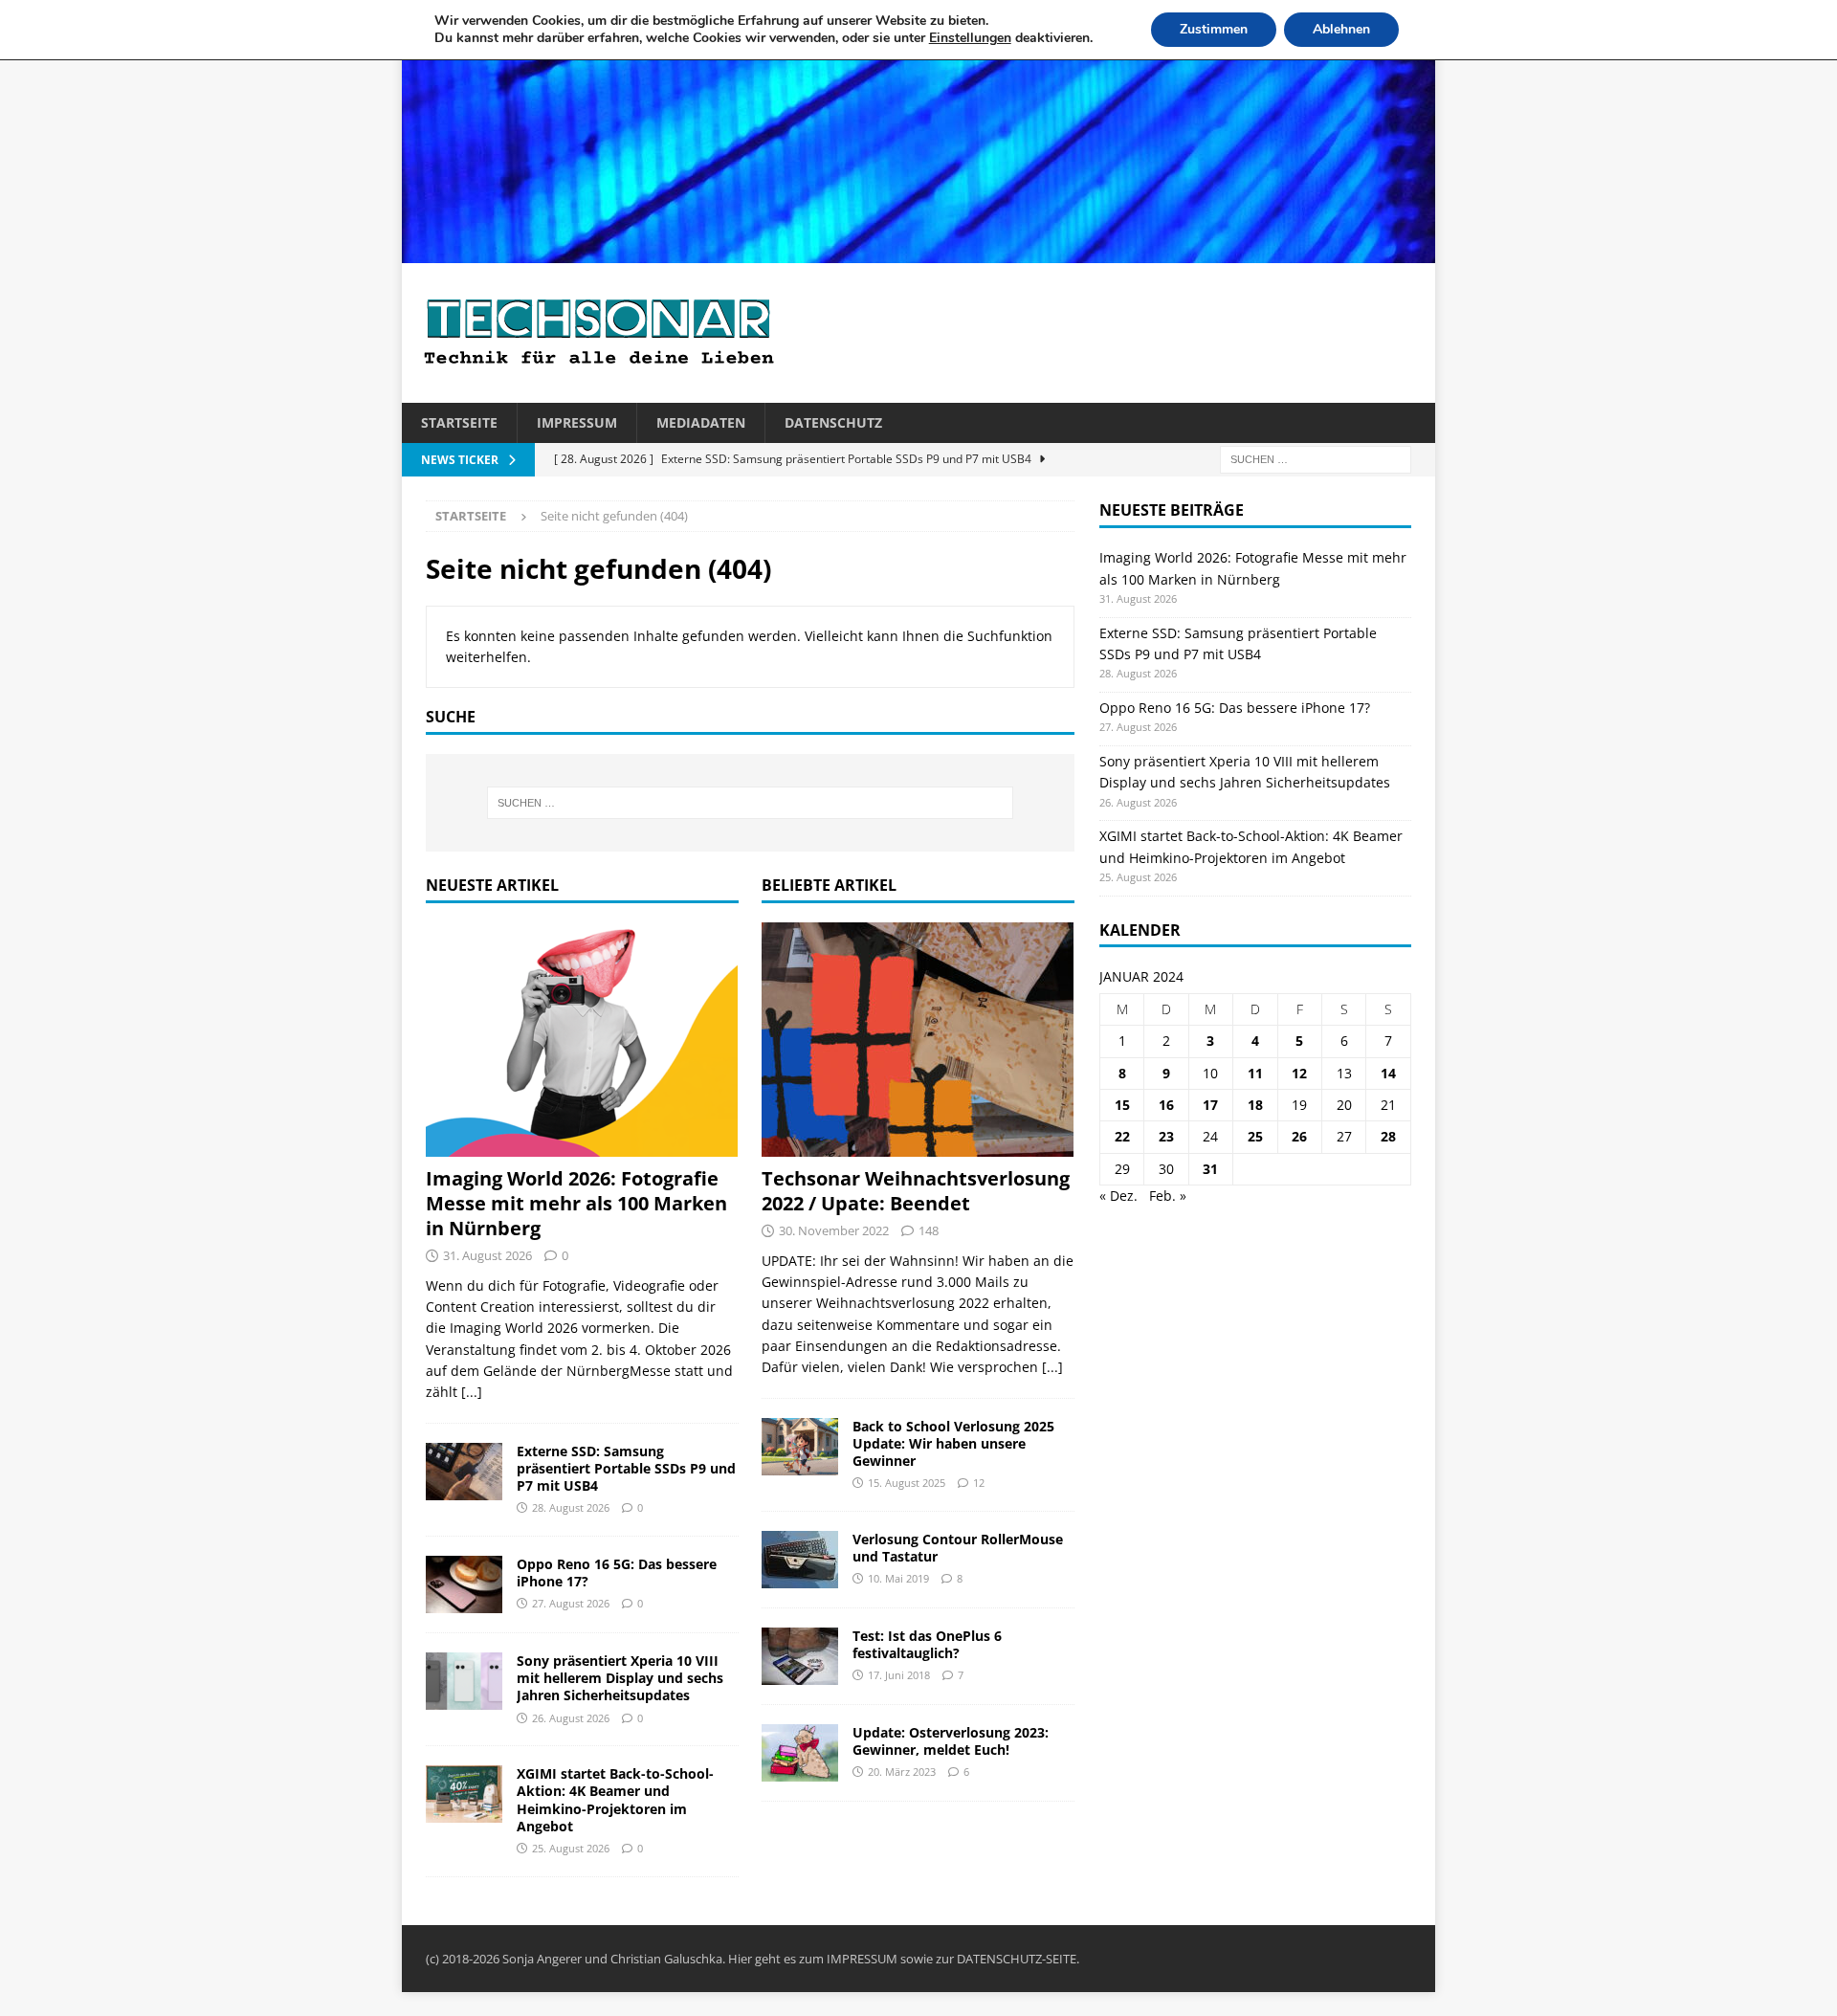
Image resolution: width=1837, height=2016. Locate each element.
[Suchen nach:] (1316, 459)
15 (1122, 1105)
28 (1388, 1136)
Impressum (577, 422)
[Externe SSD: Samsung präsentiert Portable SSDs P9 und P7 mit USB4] (464, 1472)
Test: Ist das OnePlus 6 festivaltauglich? (927, 1644)
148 (929, 1230)
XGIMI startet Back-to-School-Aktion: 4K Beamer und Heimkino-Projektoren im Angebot (615, 1800)
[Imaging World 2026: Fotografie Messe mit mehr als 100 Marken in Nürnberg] (582, 1040)
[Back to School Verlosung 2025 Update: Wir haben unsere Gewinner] (800, 1447)
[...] (472, 1392)
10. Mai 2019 (898, 1578)
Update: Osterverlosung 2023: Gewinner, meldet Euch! (951, 1741)
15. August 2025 (907, 1483)
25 (1255, 1136)
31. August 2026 (487, 1255)
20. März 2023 (902, 1772)
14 (1388, 1073)
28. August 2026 (571, 1507)
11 (1255, 1073)
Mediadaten (701, 422)
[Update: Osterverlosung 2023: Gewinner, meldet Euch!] (800, 1753)
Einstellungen (970, 38)
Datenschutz (833, 422)
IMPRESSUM (862, 1959)
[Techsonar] (918, 252)
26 (1299, 1136)
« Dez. (1118, 1196)
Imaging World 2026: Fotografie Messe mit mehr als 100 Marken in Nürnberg (576, 1203)
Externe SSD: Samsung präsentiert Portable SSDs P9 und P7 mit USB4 (626, 1468)
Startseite (459, 422)
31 (1210, 1169)
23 (1166, 1136)
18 (1255, 1105)
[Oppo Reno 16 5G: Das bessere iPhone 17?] (464, 1584)
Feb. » (1168, 1196)
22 (1122, 1136)
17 (1210, 1105)
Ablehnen (1341, 29)
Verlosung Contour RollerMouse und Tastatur (958, 1548)
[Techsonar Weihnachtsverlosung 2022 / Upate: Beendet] (918, 1040)
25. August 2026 (571, 1848)
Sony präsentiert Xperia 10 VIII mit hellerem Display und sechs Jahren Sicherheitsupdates (620, 1678)
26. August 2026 (571, 1718)
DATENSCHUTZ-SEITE (1017, 1959)
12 (979, 1483)
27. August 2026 (571, 1603)
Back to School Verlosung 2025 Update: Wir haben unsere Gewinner (953, 1443)
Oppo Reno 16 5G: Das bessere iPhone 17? (617, 1573)
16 (1166, 1105)
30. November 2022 (834, 1230)
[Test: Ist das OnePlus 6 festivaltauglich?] (800, 1656)
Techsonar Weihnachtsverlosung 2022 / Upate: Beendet (916, 1191)
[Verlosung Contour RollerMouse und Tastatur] (800, 1560)
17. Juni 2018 (899, 1675)
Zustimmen (1214, 29)
